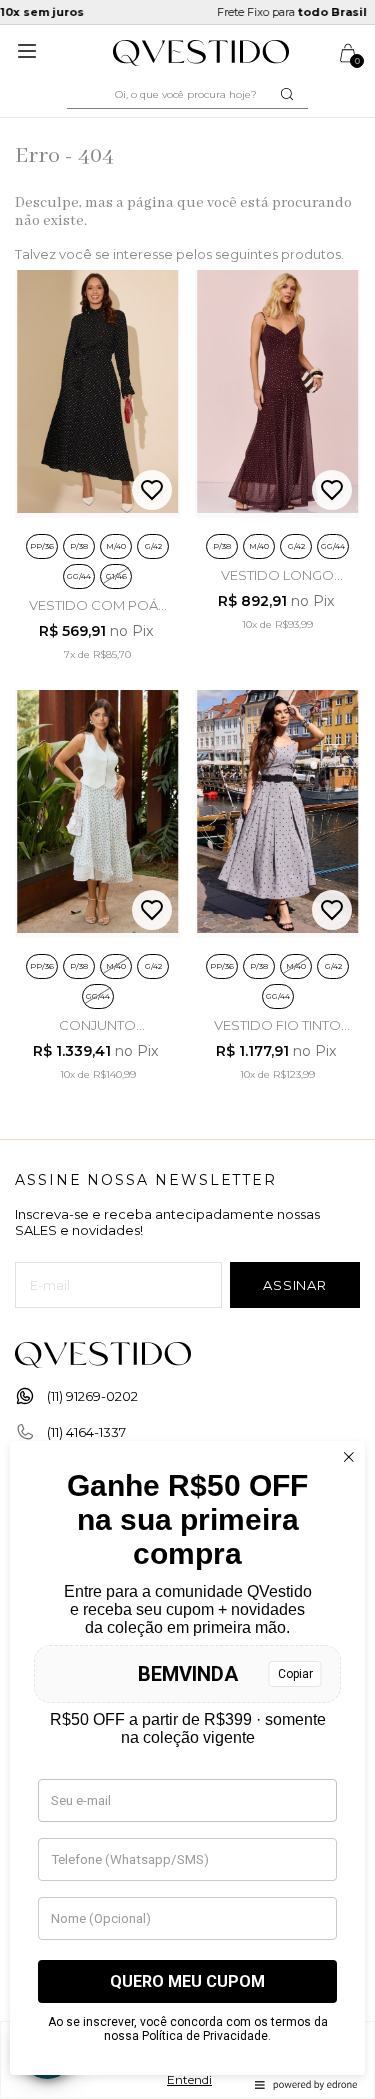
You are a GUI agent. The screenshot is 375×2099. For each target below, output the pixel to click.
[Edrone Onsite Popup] (187, 1049)
